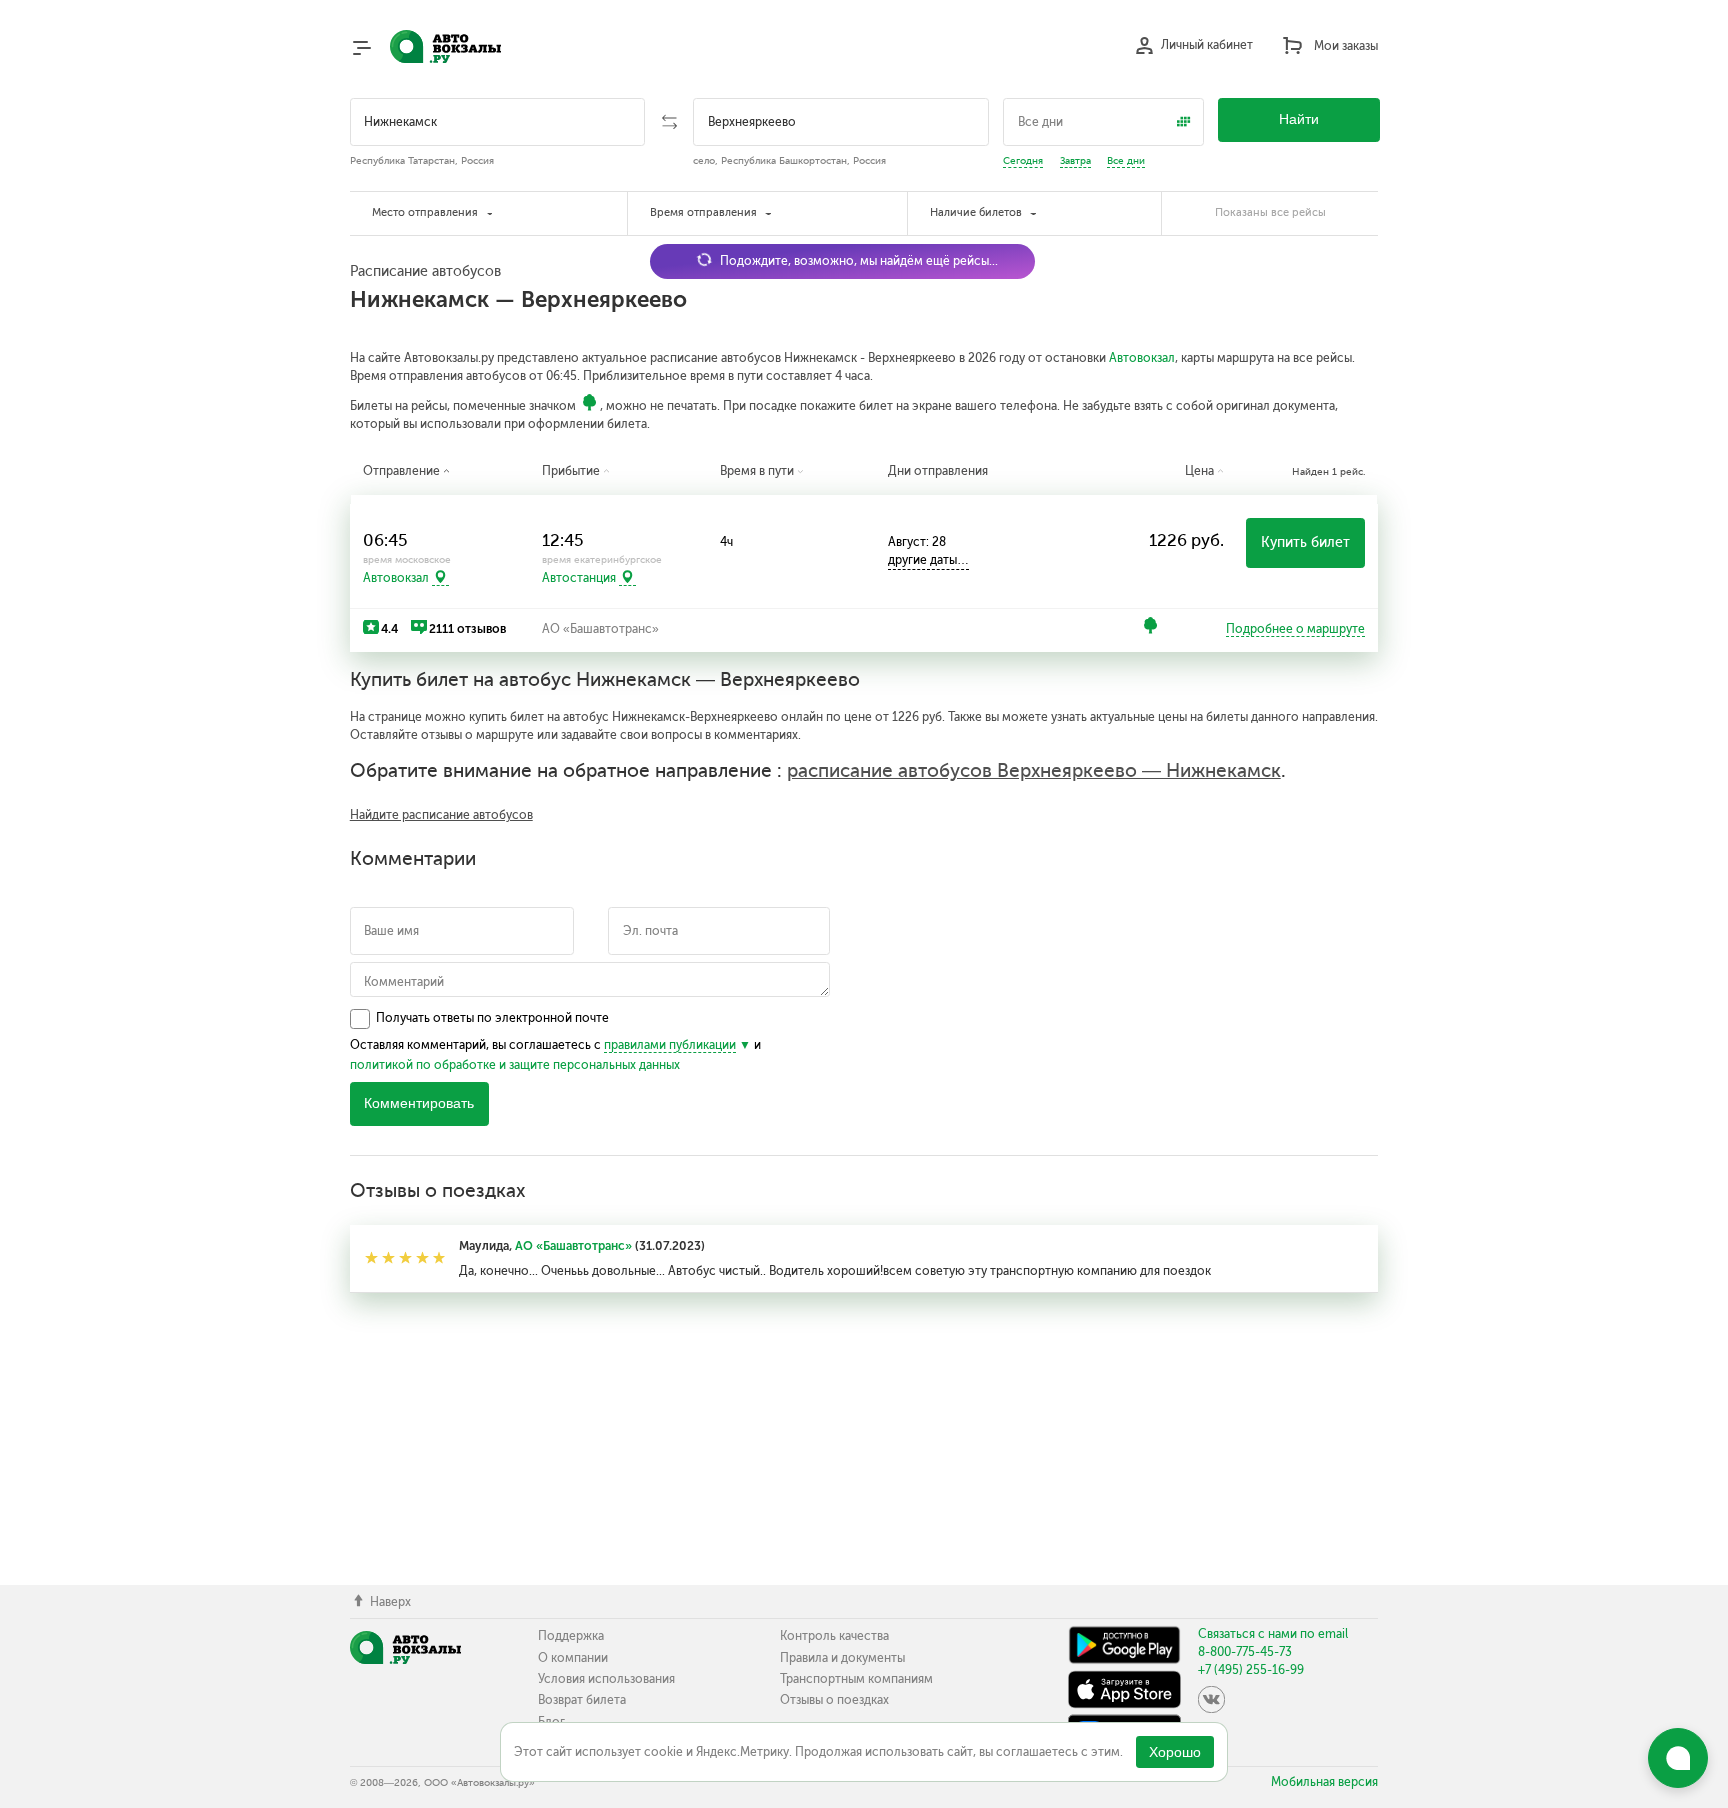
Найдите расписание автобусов (441, 815)
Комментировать (419, 1103)
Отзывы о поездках (834, 1700)
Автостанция (579, 578)
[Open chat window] (1678, 1758)
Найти (1299, 119)
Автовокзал (1142, 358)
